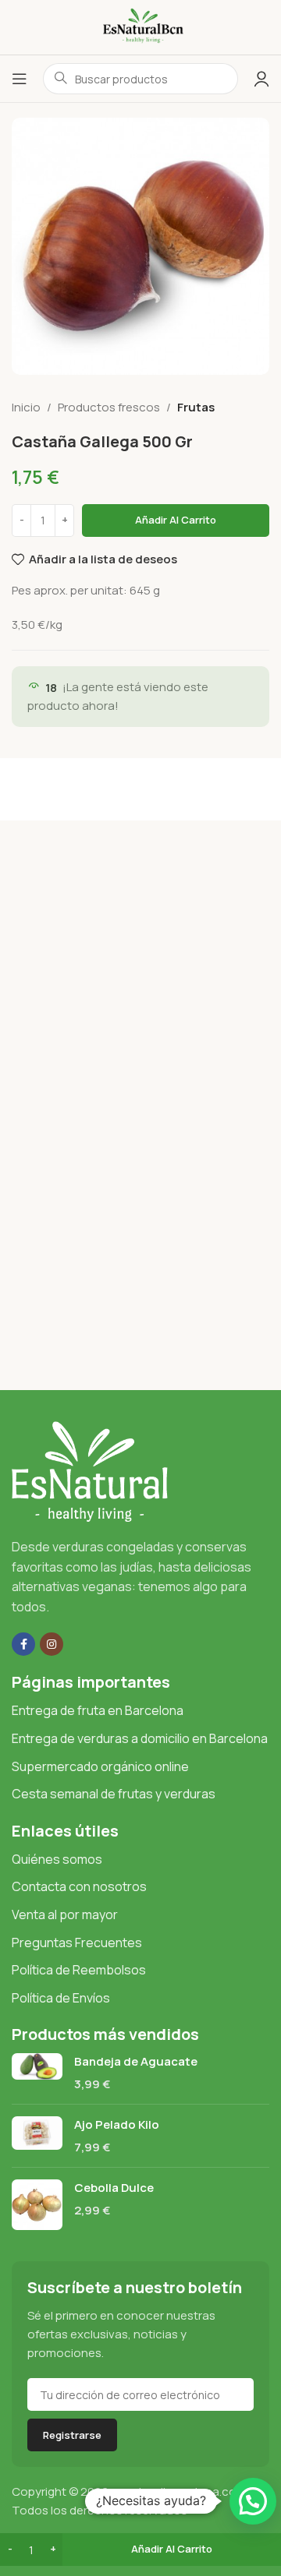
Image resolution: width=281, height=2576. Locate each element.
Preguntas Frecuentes (77, 1943)
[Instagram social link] (52, 1644)
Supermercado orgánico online (100, 1766)
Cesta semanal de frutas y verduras (114, 1794)
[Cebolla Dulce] (37, 2205)
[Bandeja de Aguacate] (37, 2073)
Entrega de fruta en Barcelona (98, 1710)
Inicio (26, 407)
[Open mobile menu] (20, 79)
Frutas (196, 407)
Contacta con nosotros (79, 1886)
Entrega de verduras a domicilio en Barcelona (140, 1738)
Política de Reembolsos (79, 1970)
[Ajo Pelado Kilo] (37, 2136)
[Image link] (90, 1471)
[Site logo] (140, 26)
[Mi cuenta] (261, 79)
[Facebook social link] (23, 1644)
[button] (253, 2501)
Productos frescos (109, 407)
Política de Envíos (61, 1998)
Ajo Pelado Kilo (117, 2124)
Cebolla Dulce (114, 2188)
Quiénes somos (57, 1859)
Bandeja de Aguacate (136, 2061)
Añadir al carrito (176, 520)
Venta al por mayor (65, 1914)
